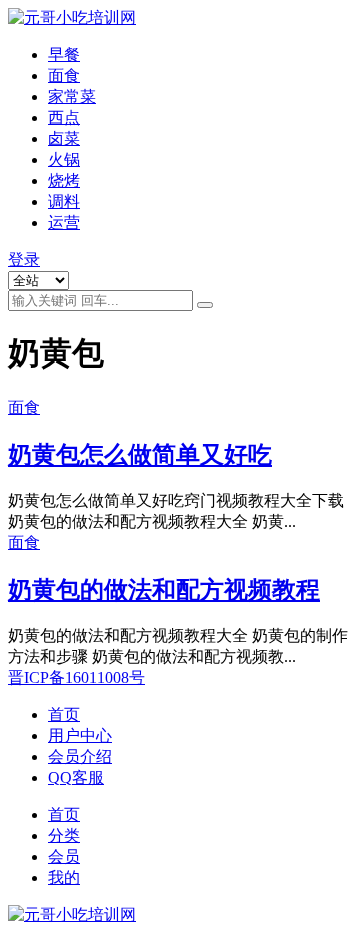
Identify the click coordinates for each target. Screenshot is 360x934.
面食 (64, 75)
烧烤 (64, 180)
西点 (64, 117)
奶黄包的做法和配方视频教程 (164, 590)
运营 (64, 222)
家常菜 (72, 96)
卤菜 (64, 138)
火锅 (64, 159)
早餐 (64, 54)
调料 (64, 201)
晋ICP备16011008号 (76, 677)
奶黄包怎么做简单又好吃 (140, 455)
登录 (24, 259)
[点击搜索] (205, 305)
